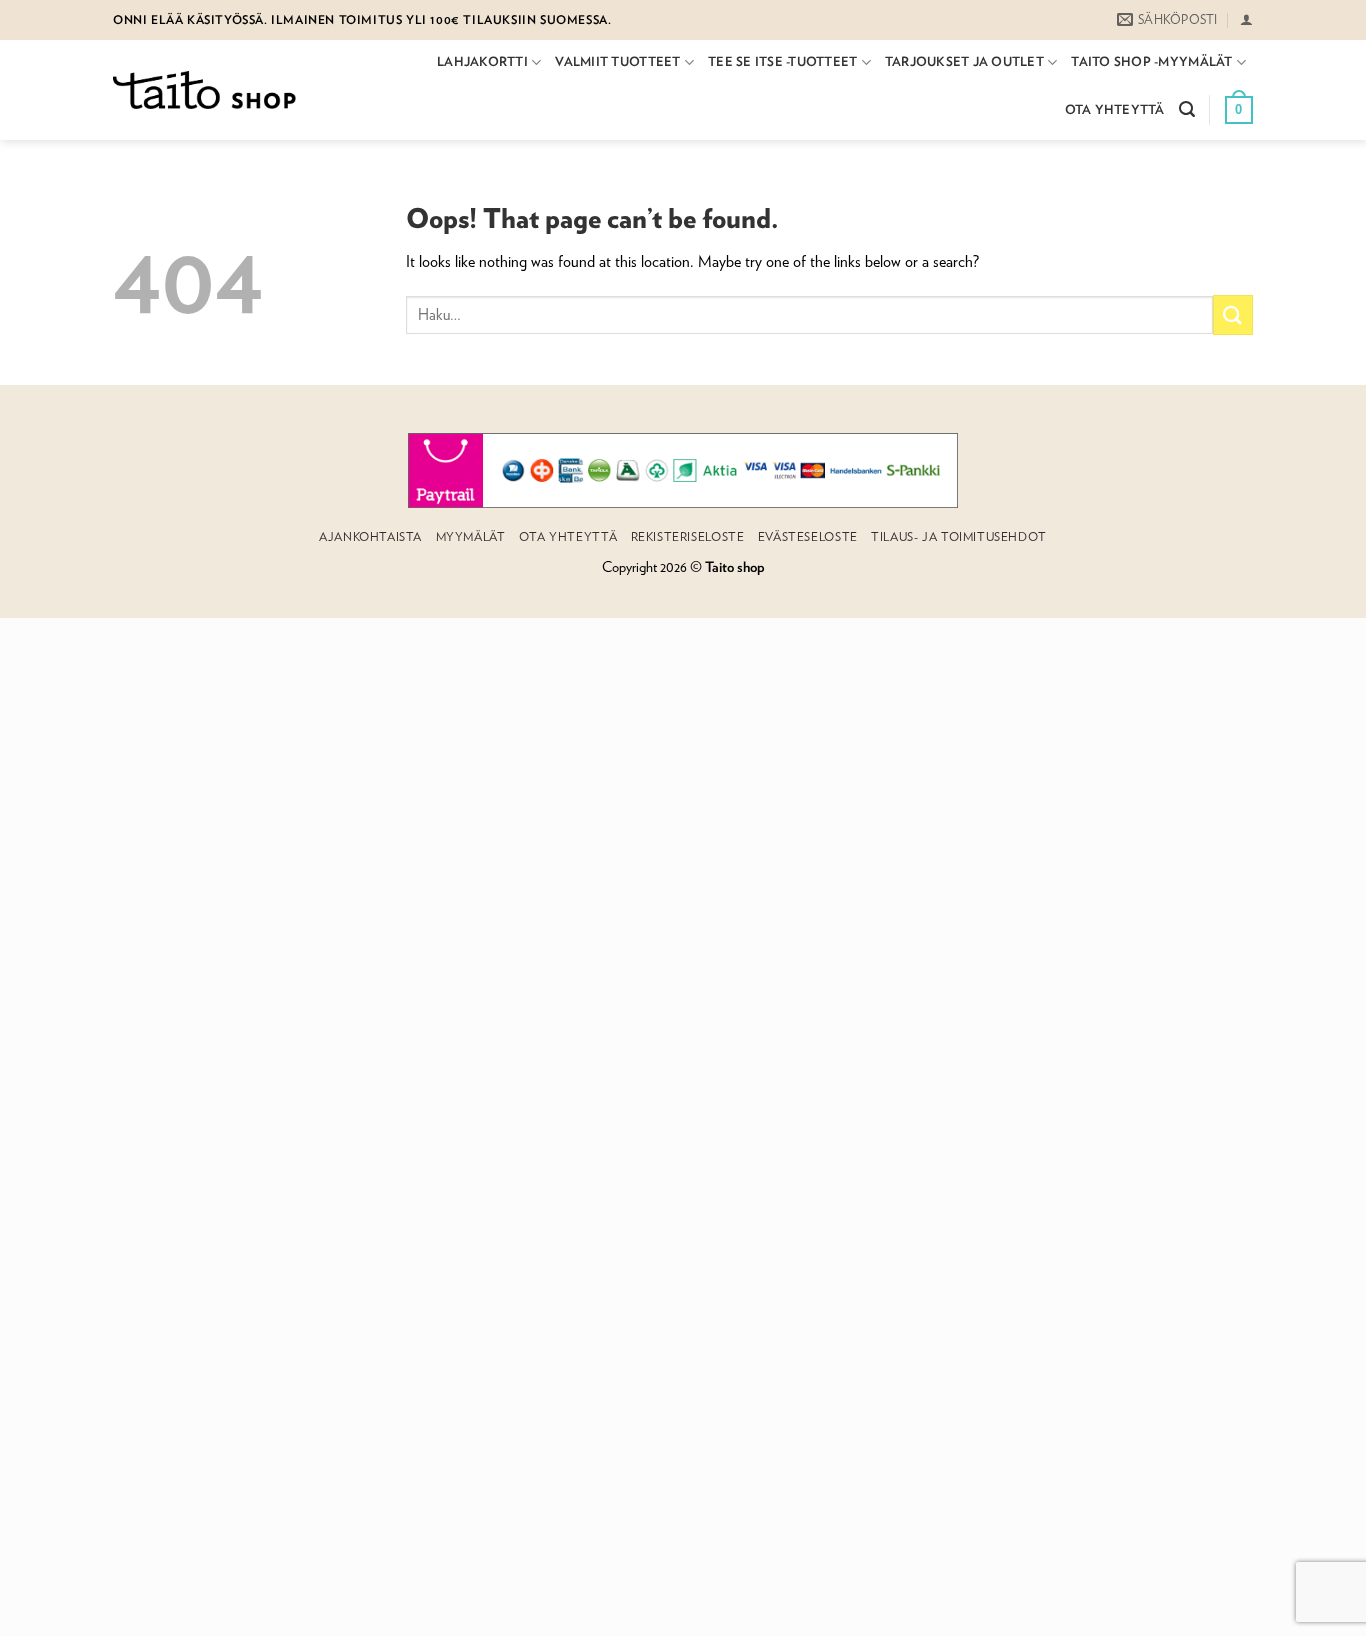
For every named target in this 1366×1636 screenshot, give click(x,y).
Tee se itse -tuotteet (782, 61)
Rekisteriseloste (688, 536)
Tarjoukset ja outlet (964, 61)
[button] (1246, 19)
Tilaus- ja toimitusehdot (959, 536)
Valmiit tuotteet (617, 61)
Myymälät (471, 536)
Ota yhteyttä (1115, 109)
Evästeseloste (808, 536)
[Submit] (1233, 314)
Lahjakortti (482, 61)
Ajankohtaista (370, 536)
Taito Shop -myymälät (1151, 61)
